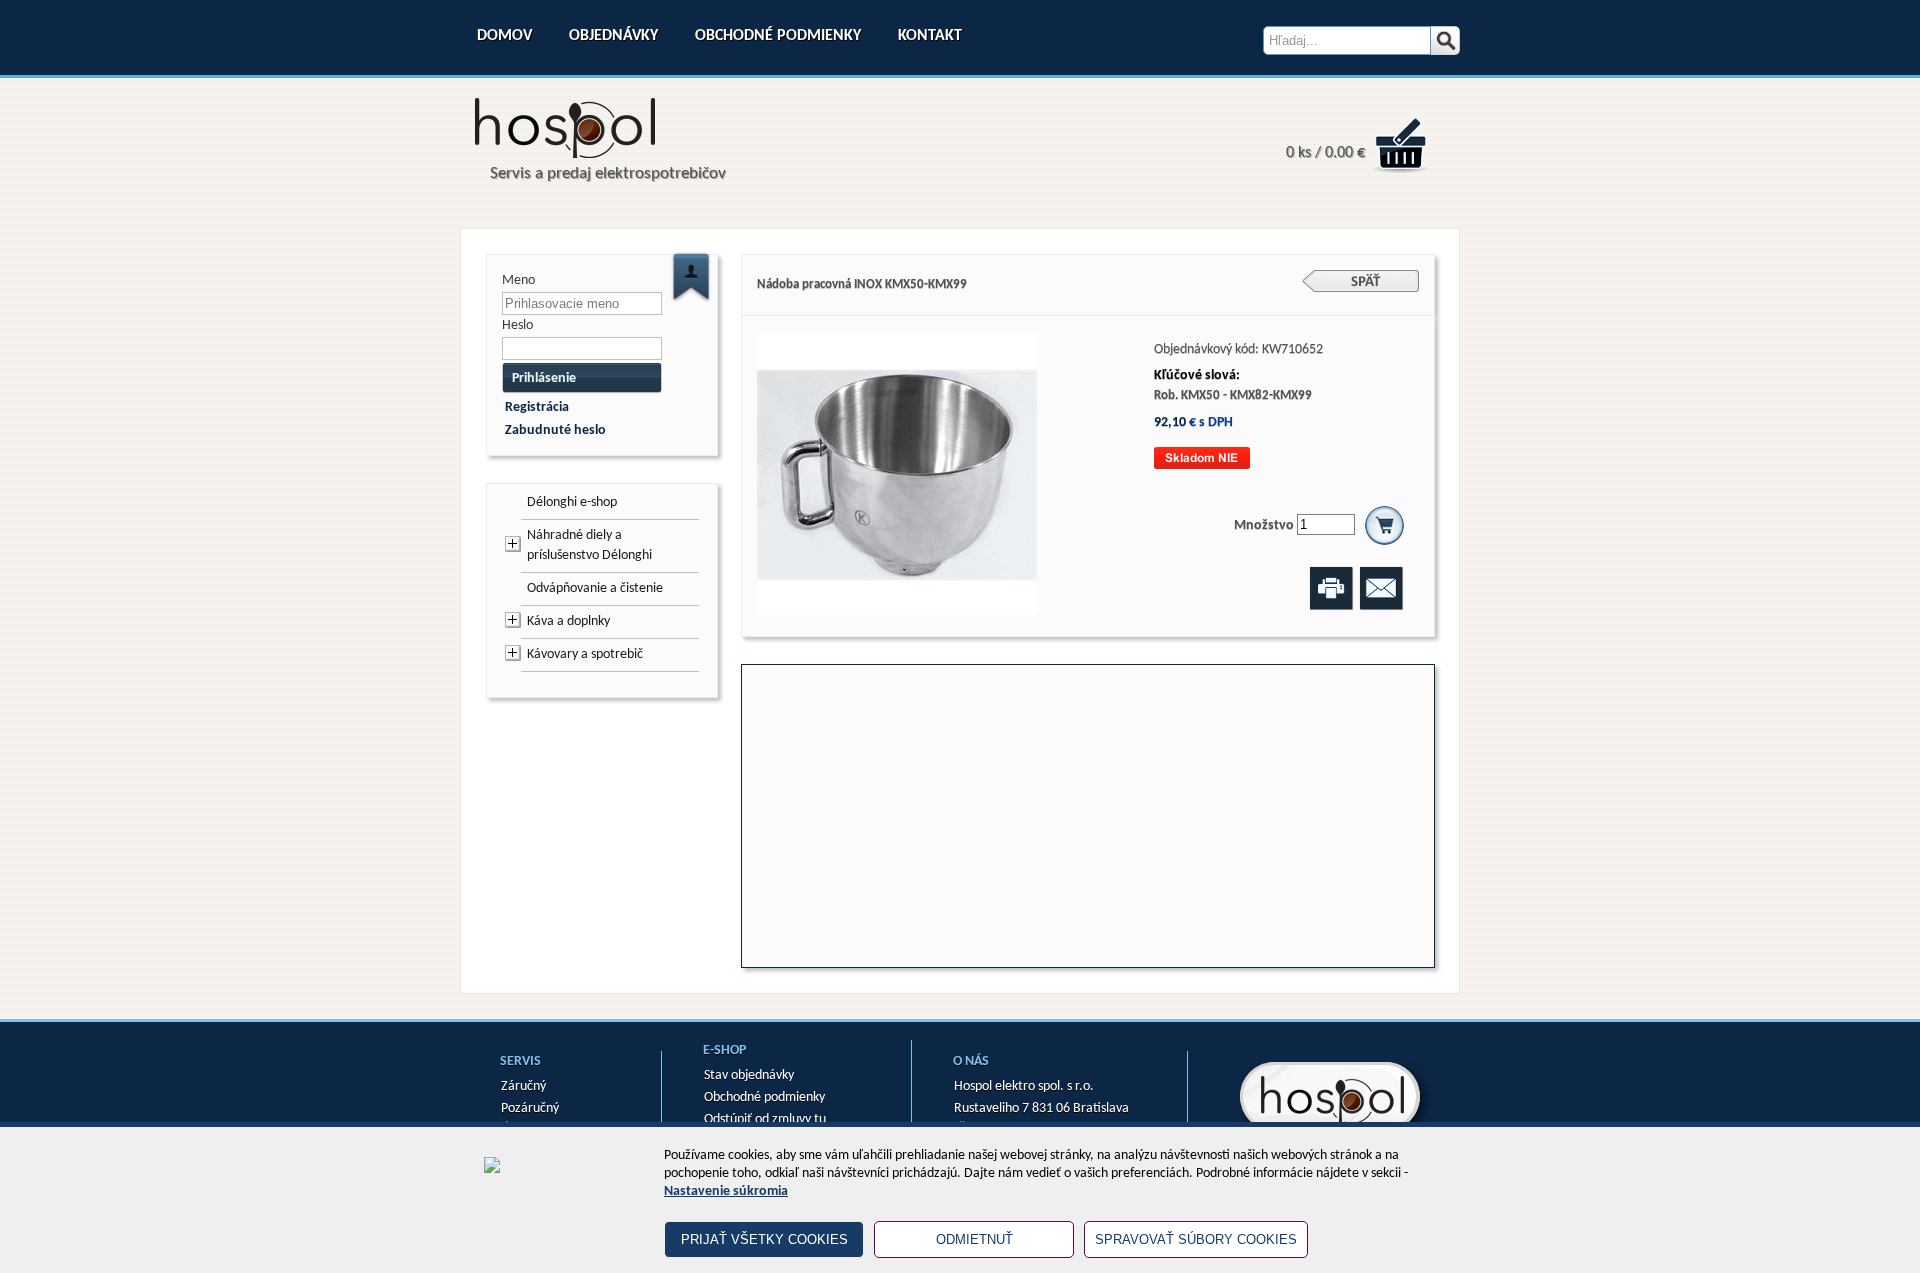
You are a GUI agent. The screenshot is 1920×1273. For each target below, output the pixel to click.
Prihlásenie (544, 378)
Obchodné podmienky (778, 36)
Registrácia (537, 407)
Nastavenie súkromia (726, 1191)
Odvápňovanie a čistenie (595, 588)
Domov (504, 36)
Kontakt (930, 36)
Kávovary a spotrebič (585, 654)
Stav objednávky (749, 1075)
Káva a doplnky (568, 621)
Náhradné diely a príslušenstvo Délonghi (589, 545)
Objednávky (613, 36)
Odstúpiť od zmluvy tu (765, 1119)
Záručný (523, 1086)
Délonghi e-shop (572, 502)
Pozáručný (530, 1108)
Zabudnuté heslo (555, 430)
